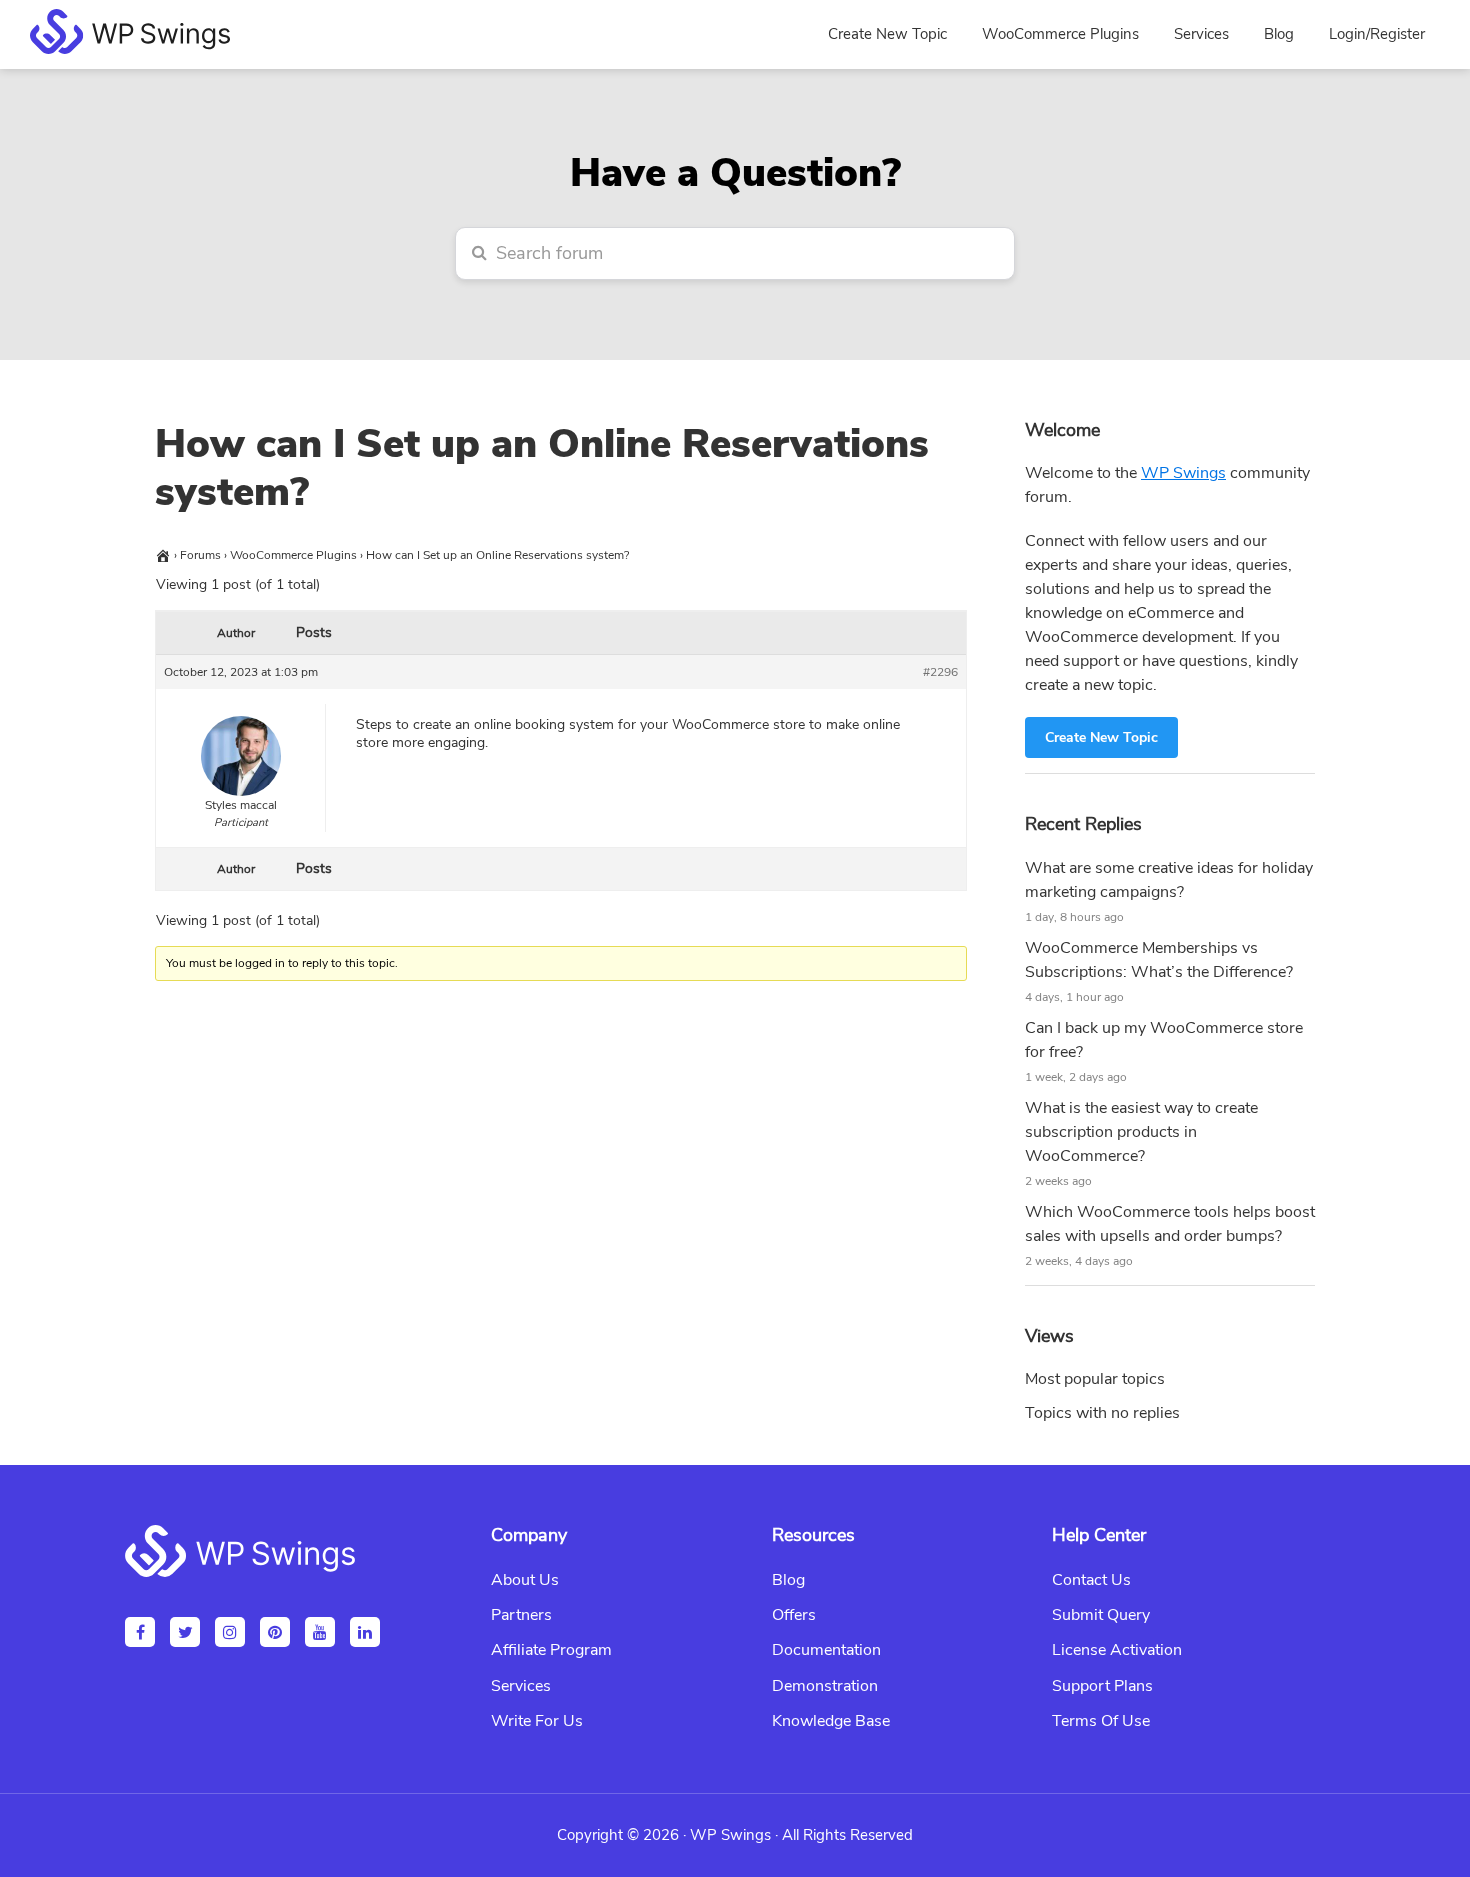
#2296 (940, 672)
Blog (788, 1580)
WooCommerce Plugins (293, 555)
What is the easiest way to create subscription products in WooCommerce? (1141, 1132)
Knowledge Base (831, 1721)
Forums (200, 555)
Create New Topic (1101, 737)
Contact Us (1091, 1580)
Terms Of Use (1101, 1721)
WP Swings (1183, 473)
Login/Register (1377, 34)
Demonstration (825, 1686)
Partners (521, 1615)
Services (521, 1686)
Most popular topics (1095, 1379)
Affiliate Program (551, 1650)
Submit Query (1101, 1615)
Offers (794, 1615)
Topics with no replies (1102, 1413)
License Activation (1117, 1650)
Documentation (826, 1650)
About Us (525, 1580)
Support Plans (1102, 1686)
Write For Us (537, 1721)
